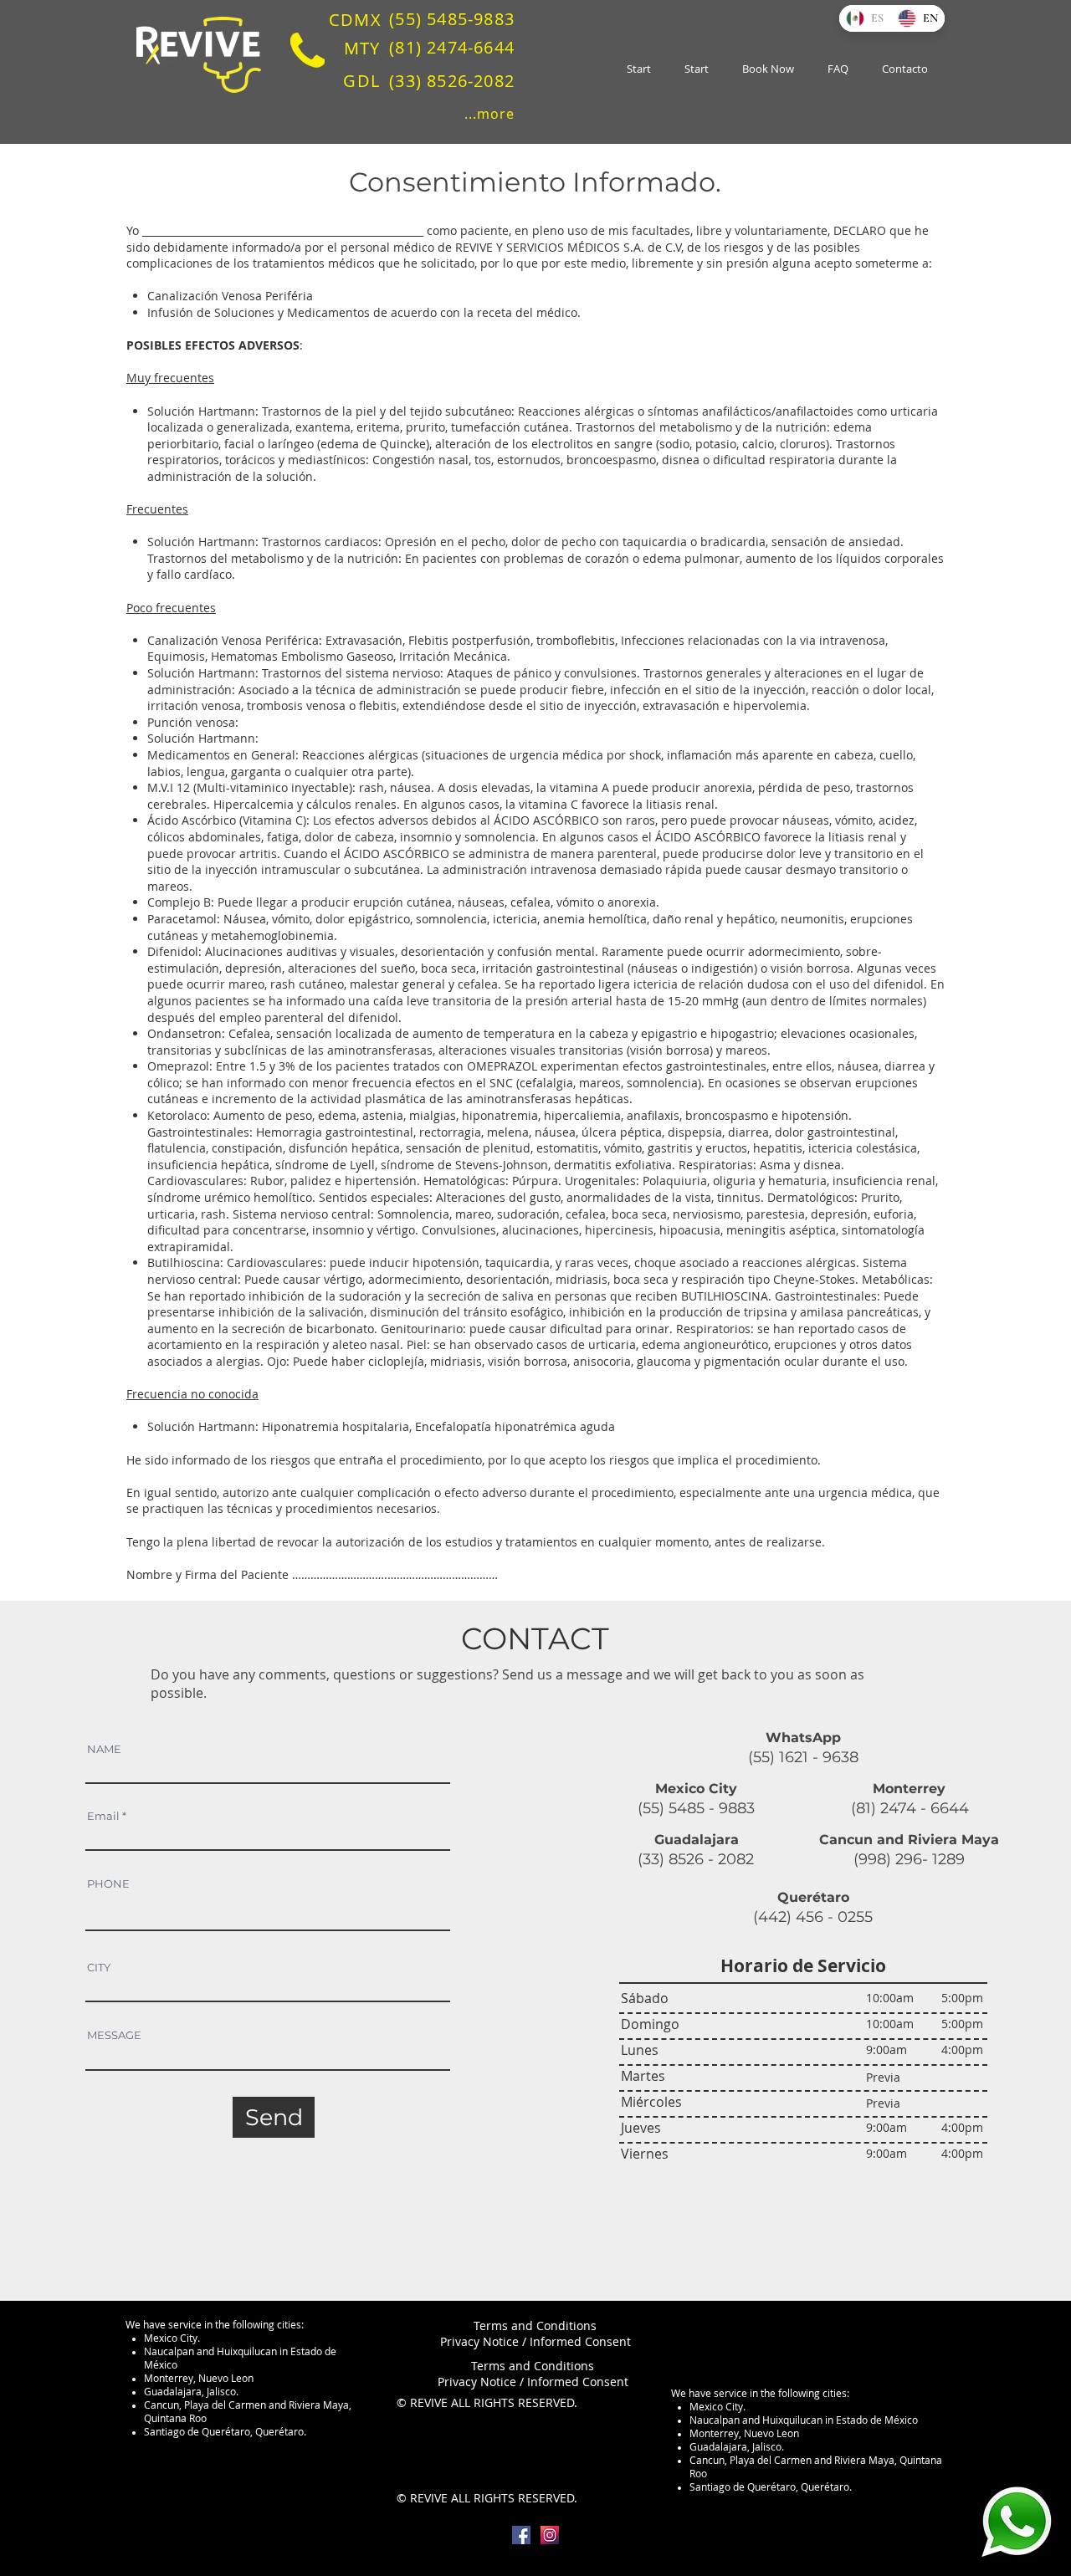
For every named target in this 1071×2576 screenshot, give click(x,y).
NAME (104, 1749)
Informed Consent (580, 2341)
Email (103, 1816)
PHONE (108, 1884)
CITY (99, 1968)
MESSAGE (114, 2035)
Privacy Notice (479, 2341)
